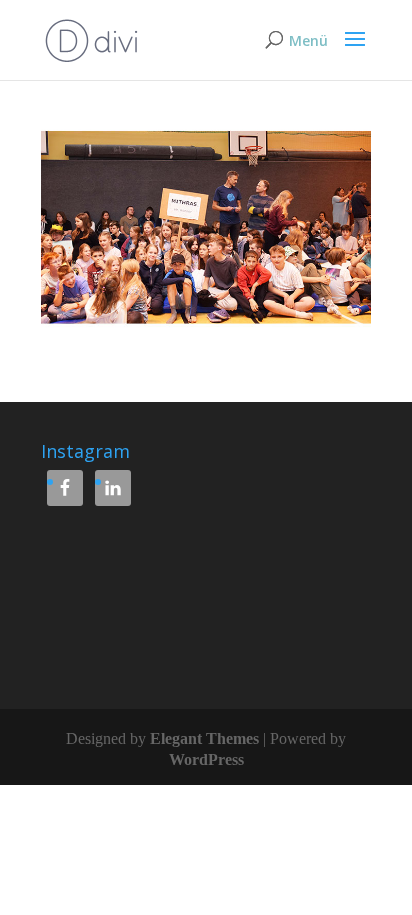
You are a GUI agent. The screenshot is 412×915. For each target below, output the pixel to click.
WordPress (206, 759)
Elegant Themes (204, 738)
